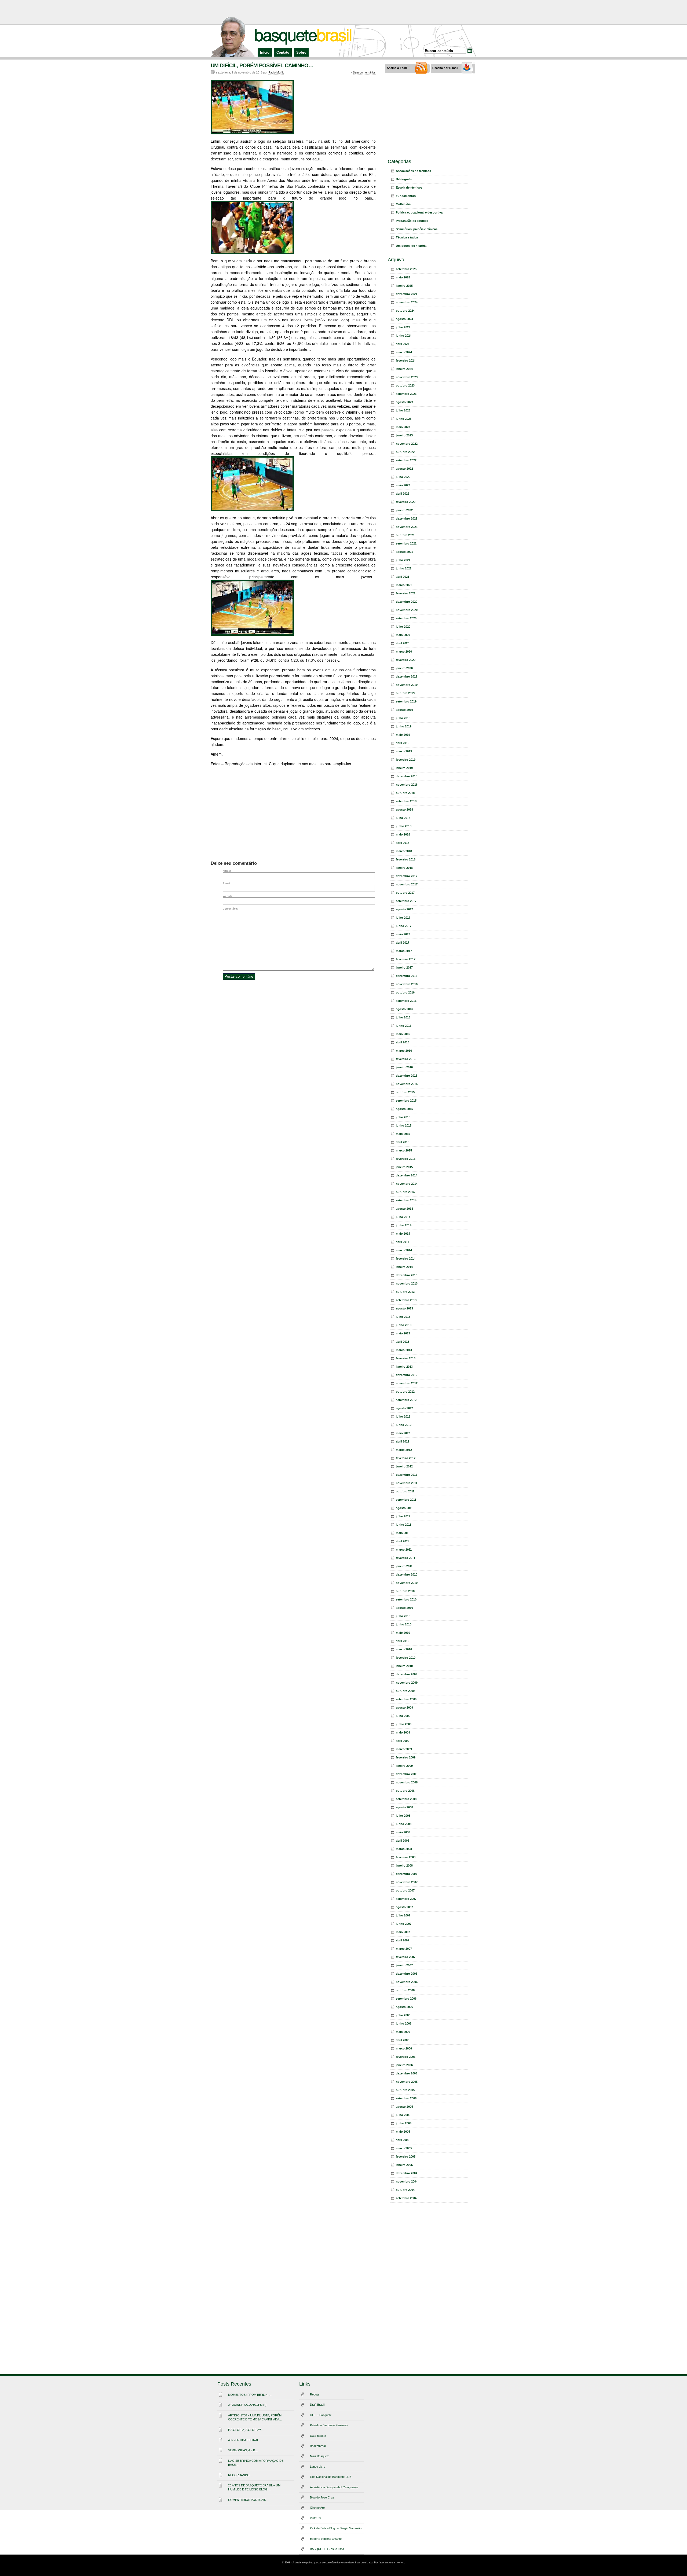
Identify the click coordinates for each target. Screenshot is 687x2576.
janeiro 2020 (404, 668)
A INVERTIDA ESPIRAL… (245, 2440)
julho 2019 (403, 718)
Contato (283, 52)
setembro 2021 (406, 543)
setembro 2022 (406, 460)
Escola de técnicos (409, 187)
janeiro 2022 (404, 510)
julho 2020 (403, 627)
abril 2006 (403, 2040)
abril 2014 (403, 1242)
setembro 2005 (406, 2098)
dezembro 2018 (407, 776)
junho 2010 (404, 1624)
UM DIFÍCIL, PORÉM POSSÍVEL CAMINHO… (262, 65)
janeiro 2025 (404, 286)
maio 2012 (403, 1433)
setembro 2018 (406, 801)
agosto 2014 (404, 1209)
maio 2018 (403, 834)
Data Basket (318, 2436)
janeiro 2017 (404, 967)
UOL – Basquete (321, 2415)
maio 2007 (403, 1932)
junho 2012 (404, 1425)
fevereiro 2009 (406, 1757)
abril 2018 (403, 843)
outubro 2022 (405, 452)
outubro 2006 (405, 1990)
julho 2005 (403, 2115)
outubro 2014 (405, 1192)
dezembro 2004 (407, 2173)
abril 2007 (403, 1940)
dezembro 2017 (407, 876)
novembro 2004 (407, 2181)
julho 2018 (403, 818)
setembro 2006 (406, 1999)
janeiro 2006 (404, 2065)
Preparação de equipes (412, 221)
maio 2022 (403, 485)
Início (265, 52)
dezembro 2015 (407, 1076)
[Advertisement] (343, 12)
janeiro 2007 (404, 1965)
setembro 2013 (406, 1300)
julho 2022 (403, 477)
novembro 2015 (407, 1084)
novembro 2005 (407, 2082)
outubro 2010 (405, 1591)
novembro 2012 (407, 1383)
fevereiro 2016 (406, 1059)
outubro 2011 (405, 1491)
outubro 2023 (405, 385)
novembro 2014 (407, 1184)
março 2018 (404, 851)
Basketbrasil (318, 2446)
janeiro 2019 (404, 768)
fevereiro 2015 (406, 1159)
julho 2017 (403, 918)
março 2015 (404, 1150)
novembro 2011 (407, 1483)
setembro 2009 (406, 1699)
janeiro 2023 (404, 435)
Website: (228, 896)
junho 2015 (404, 1125)
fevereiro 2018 (406, 859)
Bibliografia (404, 179)
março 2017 (404, 951)
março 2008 (404, 1849)
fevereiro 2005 (406, 2157)
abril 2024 (403, 344)
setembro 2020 (406, 618)
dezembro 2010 (407, 1574)
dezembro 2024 (407, 294)
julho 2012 (403, 1416)
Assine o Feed (397, 68)
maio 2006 (403, 2032)
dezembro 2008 (407, 1774)
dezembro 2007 (407, 1874)
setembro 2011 (406, 1500)
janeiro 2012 (404, 1466)
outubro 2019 (405, 693)
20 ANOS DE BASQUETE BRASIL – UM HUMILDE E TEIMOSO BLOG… (254, 2487)
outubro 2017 (405, 893)
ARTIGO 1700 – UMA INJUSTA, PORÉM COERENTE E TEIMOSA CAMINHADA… (255, 2417)
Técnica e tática (407, 237)
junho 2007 (404, 1924)
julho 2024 (403, 327)
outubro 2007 (405, 1890)
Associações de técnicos (413, 171)
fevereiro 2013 (406, 1358)
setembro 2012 (406, 1400)
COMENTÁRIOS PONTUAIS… (249, 2500)
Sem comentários (364, 72)
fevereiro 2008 (406, 1857)
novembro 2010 (407, 1583)
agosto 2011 (404, 1508)
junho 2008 (404, 1824)
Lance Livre (318, 2467)
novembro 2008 (407, 1782)
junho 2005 (404, 2123)
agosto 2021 (404, 552)
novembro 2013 (407, 1283)
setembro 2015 (406, 1101)
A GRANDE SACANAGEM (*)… (249, 2405)
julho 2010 (403, 1616)
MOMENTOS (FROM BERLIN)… (250, 2395)
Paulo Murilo (276, 72)
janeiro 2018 (404, 868)
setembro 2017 (406, 901)
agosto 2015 (404, 1109)
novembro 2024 (407, 302)
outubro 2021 (405, 535)
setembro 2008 (406, 1799)
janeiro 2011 (404, 1566)
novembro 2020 (407, 610)
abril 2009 (403, 1741)
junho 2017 (404, 926)
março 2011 (404, 1550)
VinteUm (315, 2518)
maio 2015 (403, 1134)
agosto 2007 (404, 1907)
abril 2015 (403, 1142)
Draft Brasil (317, 2405)
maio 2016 (403, 1034)
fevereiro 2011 (405, 1558)
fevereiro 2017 (406, 959)
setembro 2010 (406, 1599)
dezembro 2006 (407, 1974)
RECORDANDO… (240, 2475)
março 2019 (404, 751)
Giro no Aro (317, 2508)
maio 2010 (403, 1633)
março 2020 (404, 652)
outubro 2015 (405, 1092)
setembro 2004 (406, 2198)
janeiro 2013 (404, 1367)
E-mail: (227, 883)
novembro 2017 (407, 884)
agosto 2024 (404, 319)
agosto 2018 (404, 809)
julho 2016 (403, 1017)
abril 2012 (403, 1441)
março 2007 (404, 1949)
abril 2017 (403, 943)
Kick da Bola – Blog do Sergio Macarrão (336, 2528)
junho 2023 (404, 419)
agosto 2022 (404, 469)
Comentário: (230, 909)
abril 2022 (403, 494)
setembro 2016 (406, 1001)
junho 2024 (404, 336)
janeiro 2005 (404, 2165)
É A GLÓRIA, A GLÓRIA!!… (246, 2430)
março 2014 (404, 1250)
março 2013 (404, 1350)
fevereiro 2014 (406, 1258)
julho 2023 (403, 410)
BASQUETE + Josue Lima (327, 2549)
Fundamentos (406, 196)
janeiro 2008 (404, 1865)
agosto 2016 (404, 1009)
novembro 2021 (407, 527)
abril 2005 (403, 2140)
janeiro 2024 (404, 369)
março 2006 (404, 2048)
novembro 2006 (407, 1982)
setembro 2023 (406, 394)
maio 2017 (403, 934)
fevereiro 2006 (406, 2057)
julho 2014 (403, 1217)
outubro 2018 (405, 793)
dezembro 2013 (407, 1275)
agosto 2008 (404, 1807)
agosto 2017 (404, 909)
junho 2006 (404, 2023)
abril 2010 (403, 1641)
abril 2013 (403, 1342)
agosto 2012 (404, 1408)
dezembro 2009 (407, 1674)
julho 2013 (403, 1317)
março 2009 (404, 1749)
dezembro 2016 (407, 976)
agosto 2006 (404, 2007)
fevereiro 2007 (406, 1957)
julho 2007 (403, 1915)
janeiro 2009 (404, 1766)
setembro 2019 (406, 701)
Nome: (227, 871)
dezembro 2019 (407, 676)
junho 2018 (404, 826)
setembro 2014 (406, 1200)
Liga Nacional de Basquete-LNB (331, 2477)
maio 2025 (403, 277)
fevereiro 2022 (406, 502)
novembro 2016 (407, 984)
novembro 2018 (407, 785)
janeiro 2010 (404, 1666)
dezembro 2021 (407, 518)
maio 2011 (403, 1533)
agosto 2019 (404, 710)
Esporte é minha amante (326, 2539)
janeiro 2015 (404, 1167)
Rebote (315, 2394)
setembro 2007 (406, 1899)
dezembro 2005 (407, 2073)
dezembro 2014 (407, 1175)
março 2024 (404, 352)
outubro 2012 (405, 1392)
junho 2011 (403, 1525)
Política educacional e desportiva (419, 212)
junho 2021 (404, 568)
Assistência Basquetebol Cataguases (334, 2487)
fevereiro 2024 (406, 360)
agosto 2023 (404, 402)
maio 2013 (403, 1333)
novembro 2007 (407, 1882)
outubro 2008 (405, 1791)
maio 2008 (403, 1832)
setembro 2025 (406, 269)
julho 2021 (403, 560)
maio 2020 (403, 635)
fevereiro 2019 (406, 760)
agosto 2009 (404, 1707)
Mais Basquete (320, 2456)
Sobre (301, 52)
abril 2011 (402, 1541)
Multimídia (403, 204)
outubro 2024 (405, 311)
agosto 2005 (404, 2107)
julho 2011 (403, 1516)
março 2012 (404, 1450)
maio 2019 (403, 735)
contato (400, 2563)
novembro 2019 (407, 685)
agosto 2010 (404, 1608)
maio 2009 (403, 1732)
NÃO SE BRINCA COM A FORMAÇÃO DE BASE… (256, 2463)
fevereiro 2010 (406, 1658)
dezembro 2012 (407, 1375)
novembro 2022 (407, 444)
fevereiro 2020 (406, 660)
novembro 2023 (407, 377)
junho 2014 (404, 1225)
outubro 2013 (405, 1292)
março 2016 (404, 1051)
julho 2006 (403, 2015)
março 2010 (404, 1649)
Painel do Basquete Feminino (329, 2425)
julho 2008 (403, 1816)
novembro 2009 (407, 1683)
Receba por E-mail (445, 68)
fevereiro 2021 (406, 593)
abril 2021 (403, 577)
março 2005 (404, 2148)
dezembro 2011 (406, 1475)
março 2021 (404, 585)
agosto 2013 (404, 1308)
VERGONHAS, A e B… (243, 2450)
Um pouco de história (411, 246)
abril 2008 (403, 1841)
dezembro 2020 (407, 602)
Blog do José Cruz (322, 2497)
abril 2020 (403, 643)
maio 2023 (403, 427)
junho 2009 (404, 1724)
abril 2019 (403, 743)
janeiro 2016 (404, 1067)
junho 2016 (404, 1026)
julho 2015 (403, 1117)
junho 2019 (404, 726)
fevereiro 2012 (406, 1458)
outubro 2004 (405, 2190)
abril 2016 (403, 1042)
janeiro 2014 (404, 1267)
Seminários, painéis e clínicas (417, 229)
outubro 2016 (405, 992)
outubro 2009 (405, 1691)
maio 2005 (403, 2132)
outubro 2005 (405, 2090)
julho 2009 (403, 1716)
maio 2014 (403, 1234)
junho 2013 (404, 1325)
